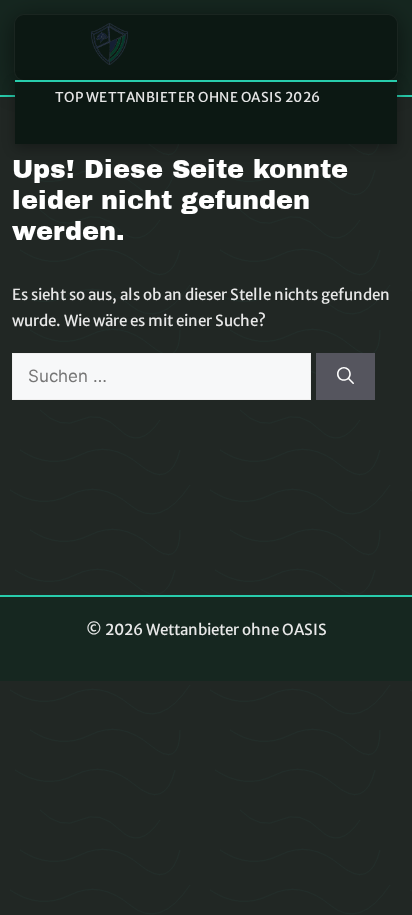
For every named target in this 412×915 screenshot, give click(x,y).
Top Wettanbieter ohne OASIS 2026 (188, 97)
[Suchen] (345, 377)
